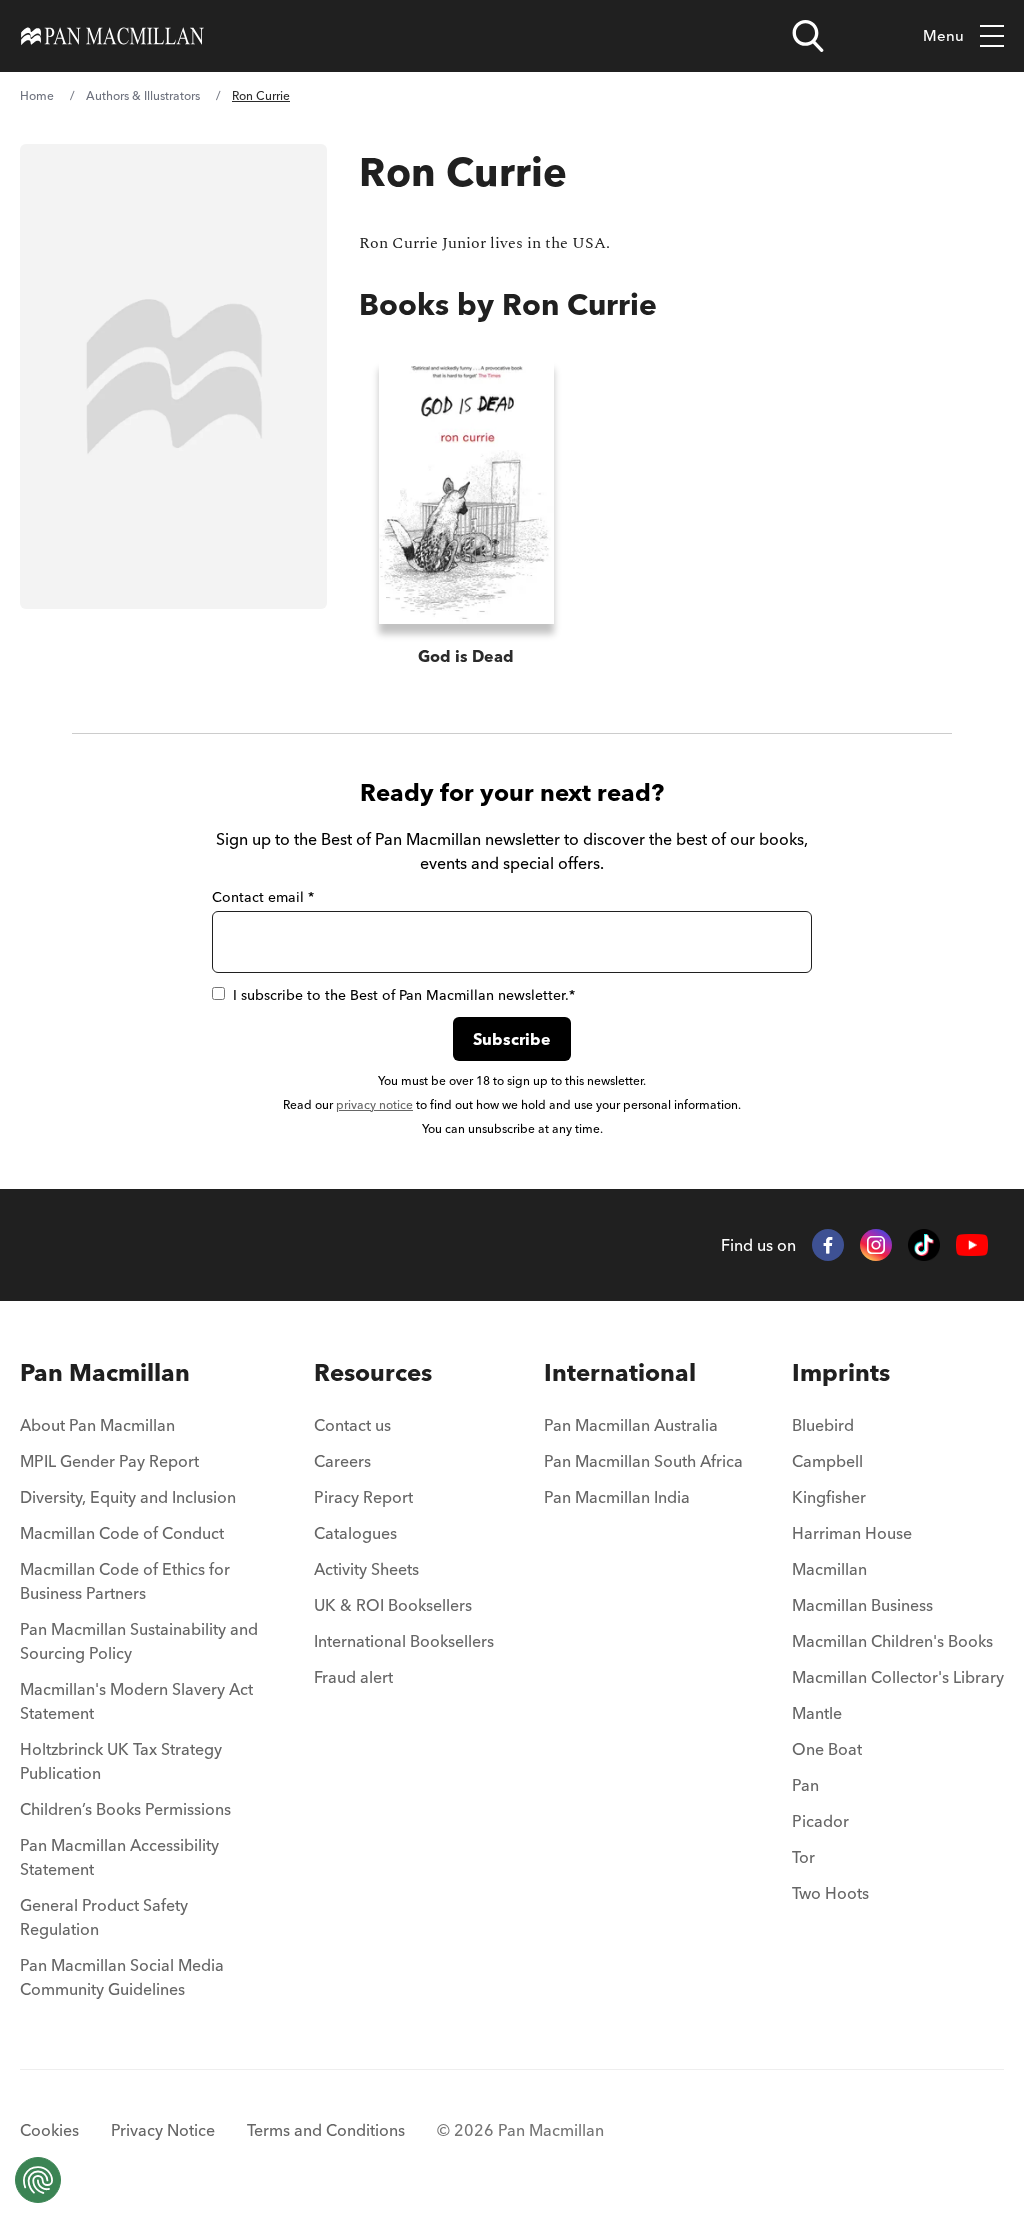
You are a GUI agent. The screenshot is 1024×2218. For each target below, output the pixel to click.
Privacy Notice (163, 2130)
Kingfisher (829, 1497)
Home (37, 95)
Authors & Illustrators (143, 95)
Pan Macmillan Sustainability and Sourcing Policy (139, 1641)
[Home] (112, 36)
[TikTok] (924, 1245)
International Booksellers (404, 1641)
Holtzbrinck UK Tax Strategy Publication (121, 1761)
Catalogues (355, 1533)
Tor (803, 1857)
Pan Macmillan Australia (631, 1425)
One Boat (827, 1749)
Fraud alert (353, 1677)
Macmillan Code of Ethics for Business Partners (125, 1581)
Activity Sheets (366, 1569)
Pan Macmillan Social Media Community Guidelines (122, 1977)
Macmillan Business (862, 1605)
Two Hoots (830, 1893)
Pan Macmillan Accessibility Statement (119, 1857)
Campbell (827, 1461)
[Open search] (808, 36)
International (620, 1372)
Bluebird (823, 1425)
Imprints (841, 1372)
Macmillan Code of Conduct (122, 1533)
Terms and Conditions (326, 2130)
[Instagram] (876, 1245)
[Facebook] (828, 1245)
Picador (820, 1821)
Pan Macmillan (105, 1372)
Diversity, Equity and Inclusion (128, 1497)
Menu (943, 35)
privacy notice (374, 1104)
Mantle (817, 1713)
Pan (805, 1785)
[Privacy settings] (38, 2180)
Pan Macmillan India (617, 1497)
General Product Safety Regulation (104, 1917)
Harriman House (852, 1533)
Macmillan (829, 1569)
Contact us (352, 1425)
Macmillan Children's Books (892, 1641)
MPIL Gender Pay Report (109, 1461)
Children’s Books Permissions (125, 1809)
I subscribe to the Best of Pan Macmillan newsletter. (404, 995)
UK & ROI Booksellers (393, 1605)
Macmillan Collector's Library (898, 1677)
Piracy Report (363, 1497)
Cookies (49, 2130)
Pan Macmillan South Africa (643, 1461)
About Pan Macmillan (97, 1425)
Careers (342, 1461)
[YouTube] (972, 1245)
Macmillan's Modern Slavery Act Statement (136, 1701)
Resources (373, 1372)
